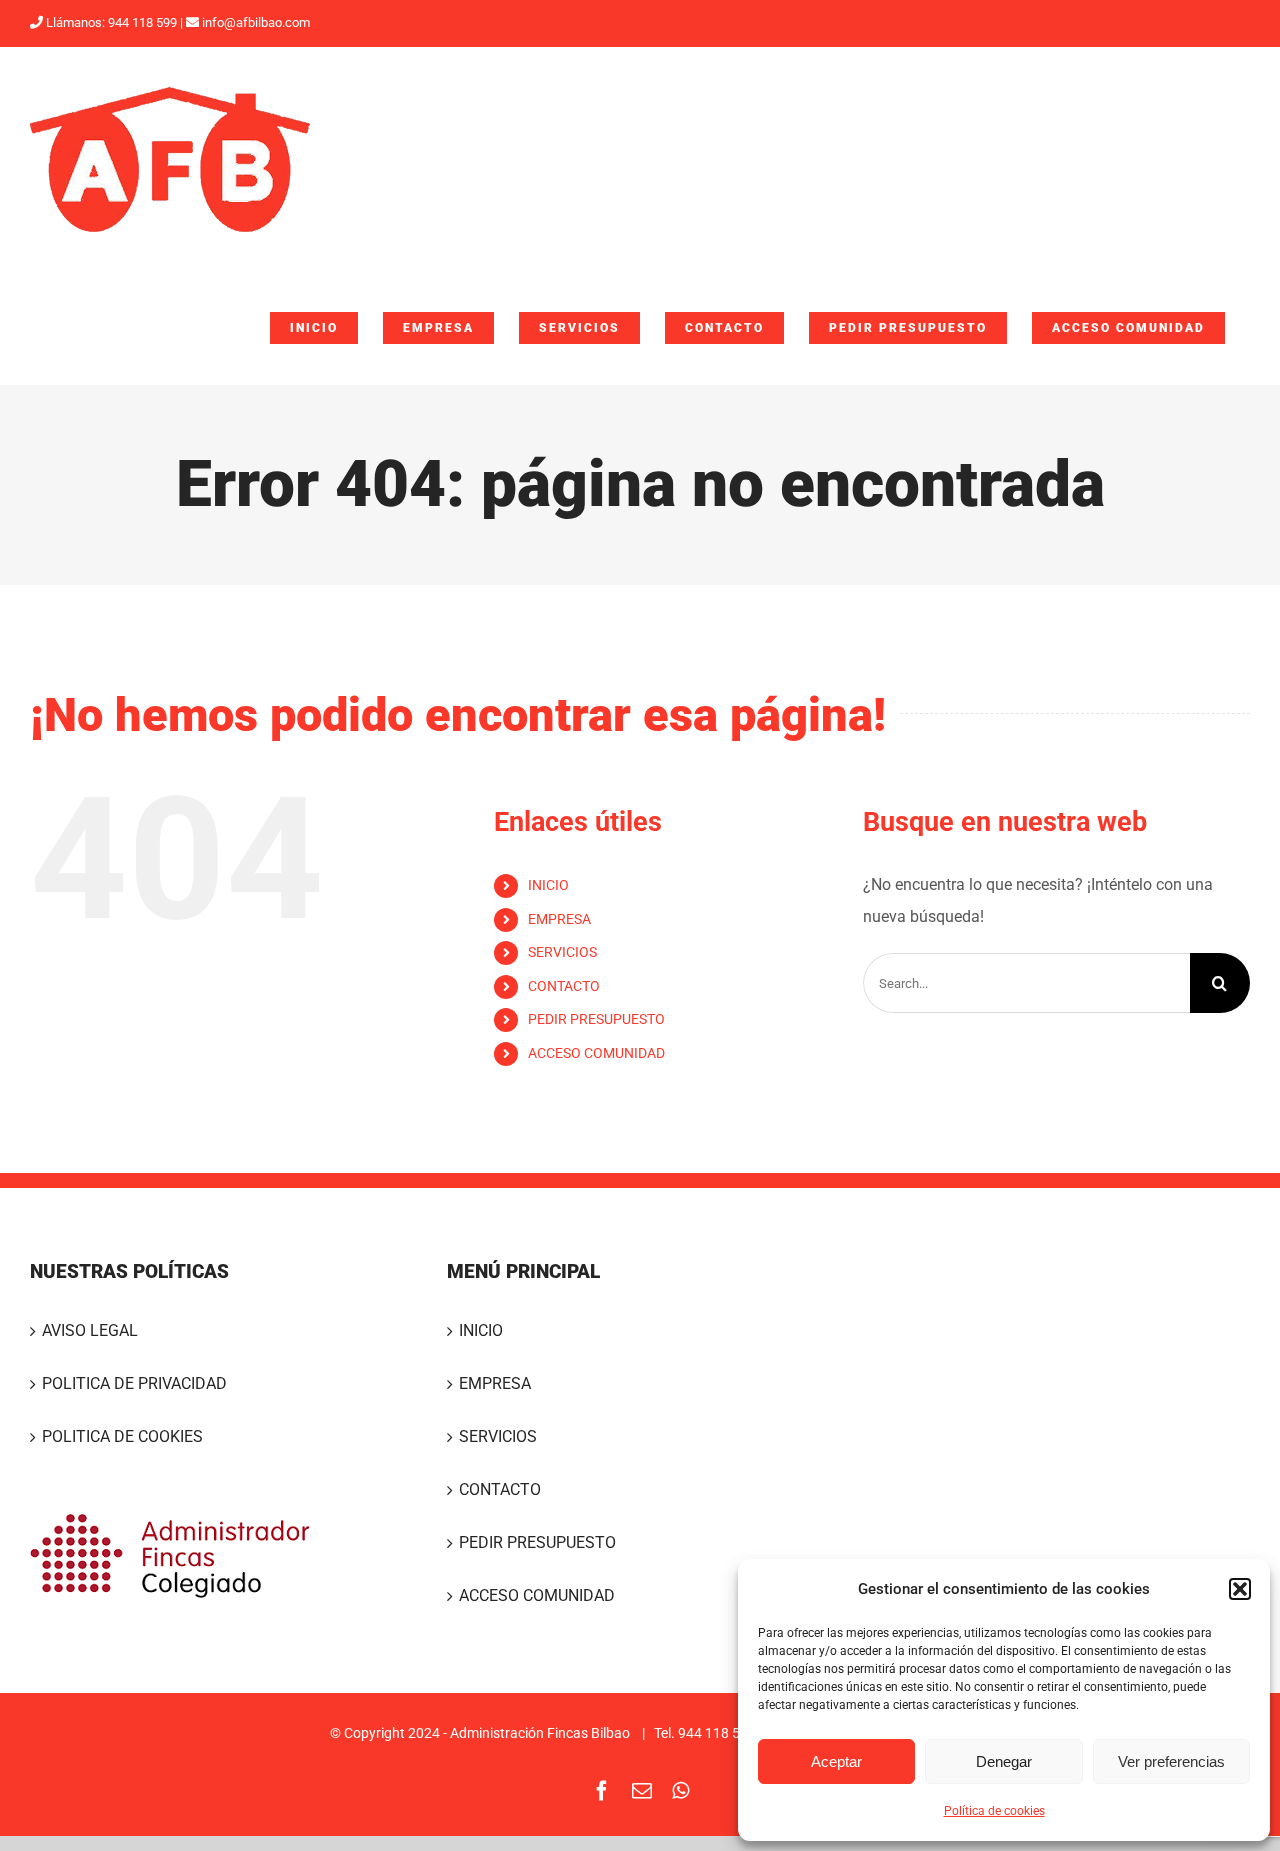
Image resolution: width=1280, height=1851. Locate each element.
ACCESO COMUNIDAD (596, 1053)
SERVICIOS (562, 952)
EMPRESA (559, 919)
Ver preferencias (1171, 1761)
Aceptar (836, 1761)
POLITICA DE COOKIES (122, 1436)
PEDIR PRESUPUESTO (596, 1019)
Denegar (1004, 1761)
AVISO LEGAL (90, 1330)
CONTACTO (564, 986)
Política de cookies (994, 1811)
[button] (1240, 1589)
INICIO (548, 885)
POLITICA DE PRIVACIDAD (134, 1383)
